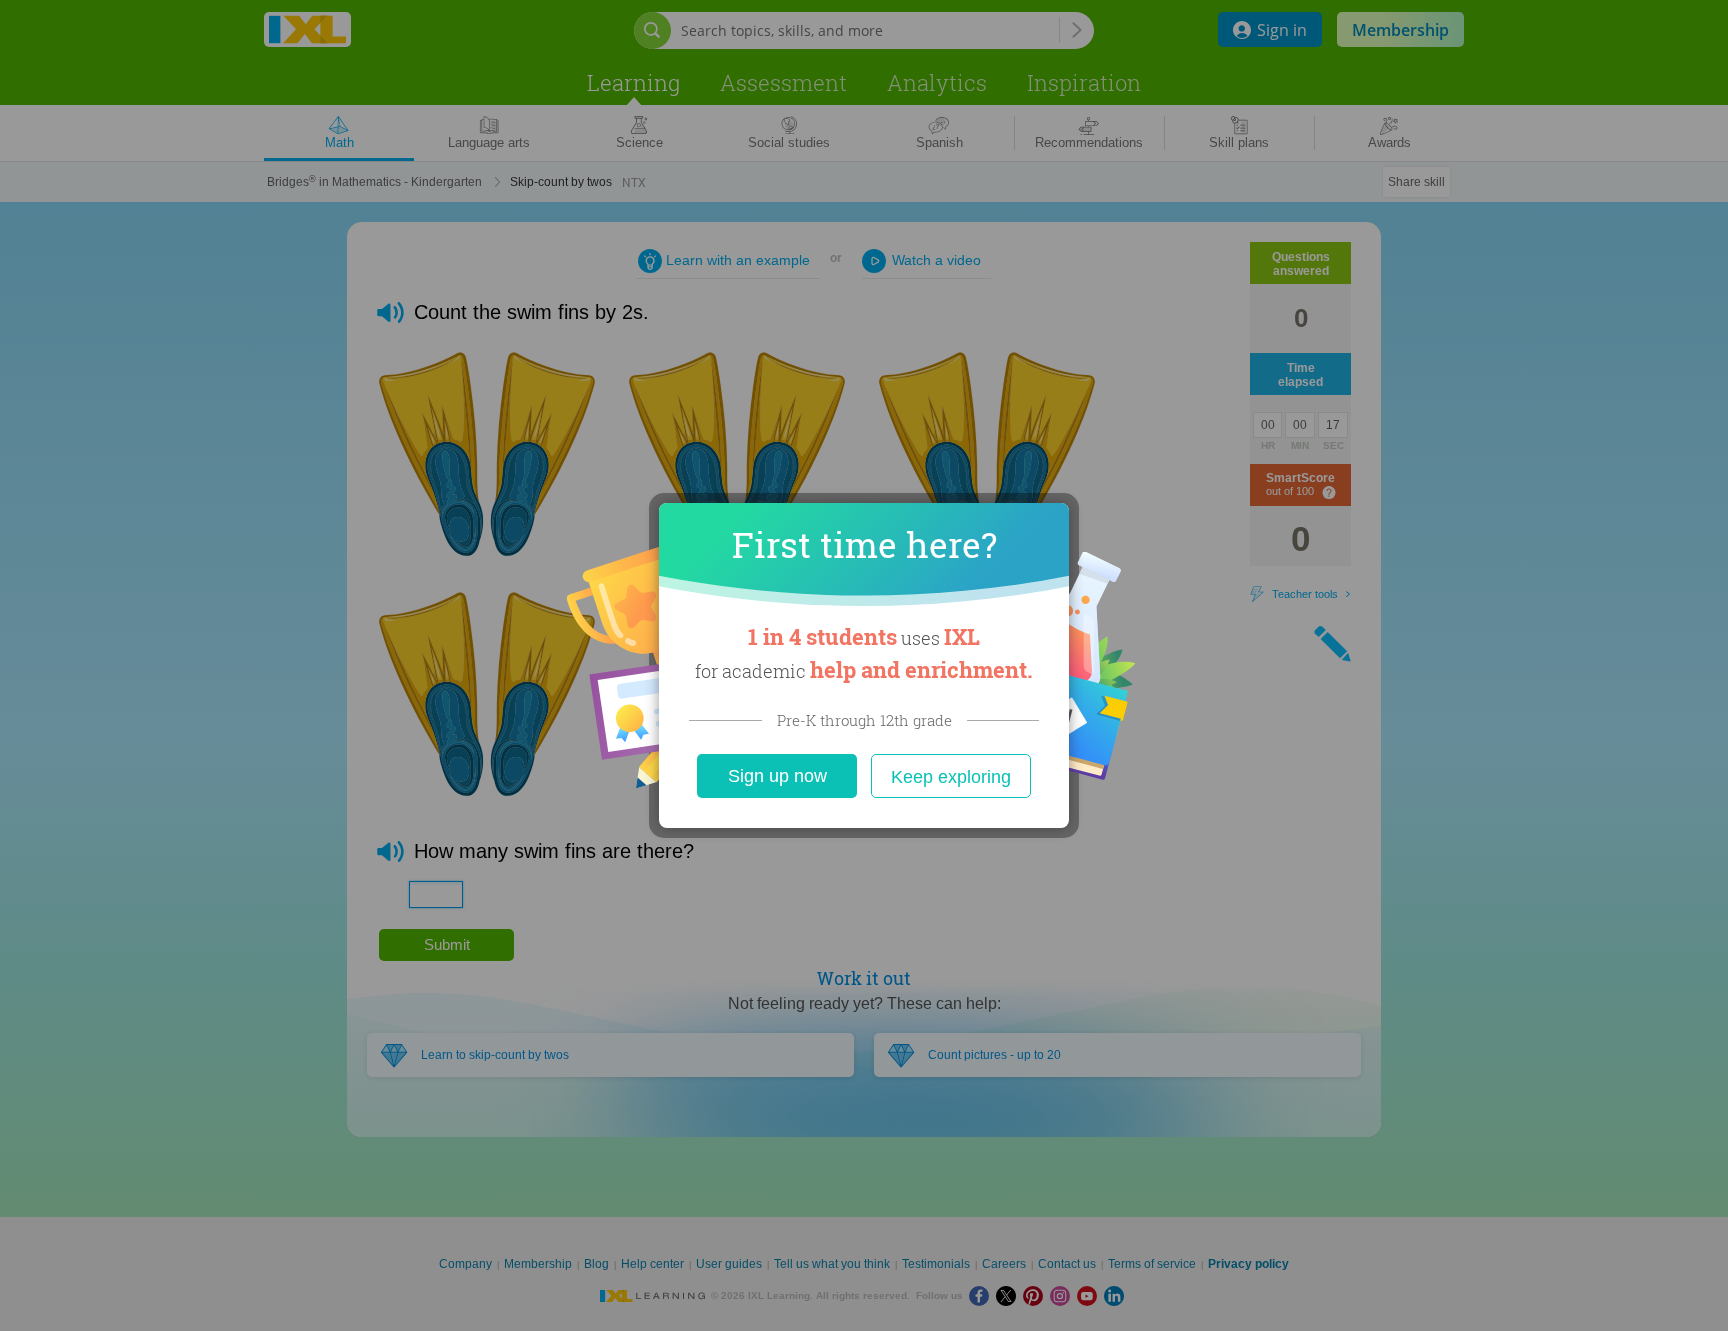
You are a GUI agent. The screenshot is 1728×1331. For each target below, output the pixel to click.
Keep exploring (951, 777)
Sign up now (777, 776)
